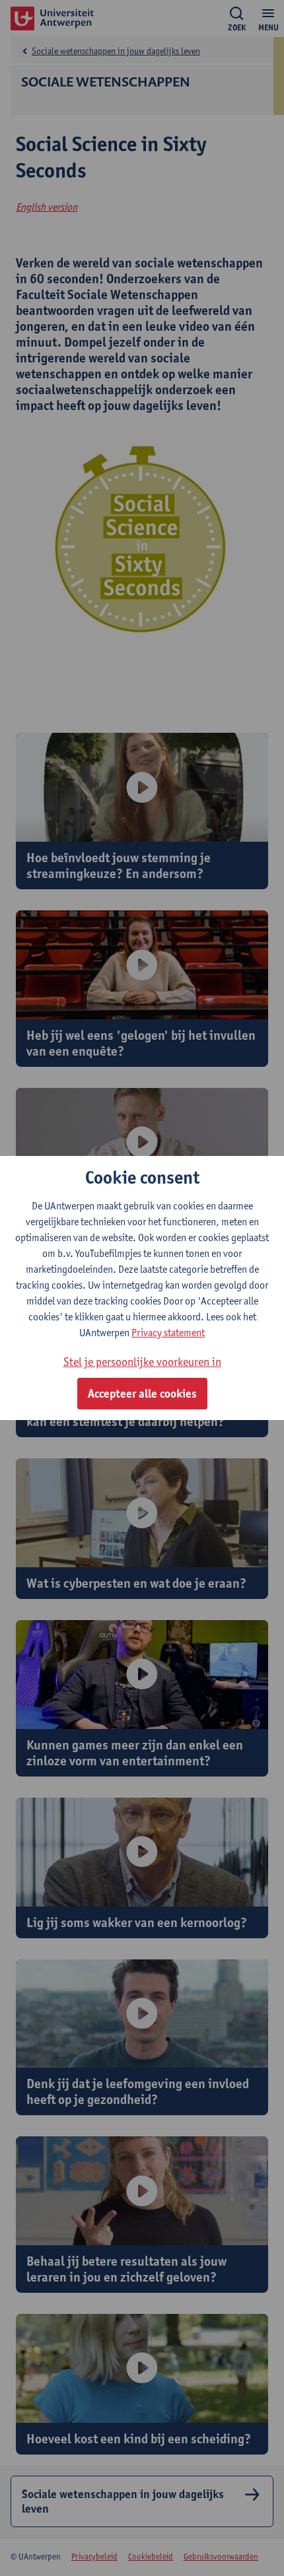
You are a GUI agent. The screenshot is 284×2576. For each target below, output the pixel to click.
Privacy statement (168, 1333)
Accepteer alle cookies (142, 1394)
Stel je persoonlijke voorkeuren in (142, 1362)
